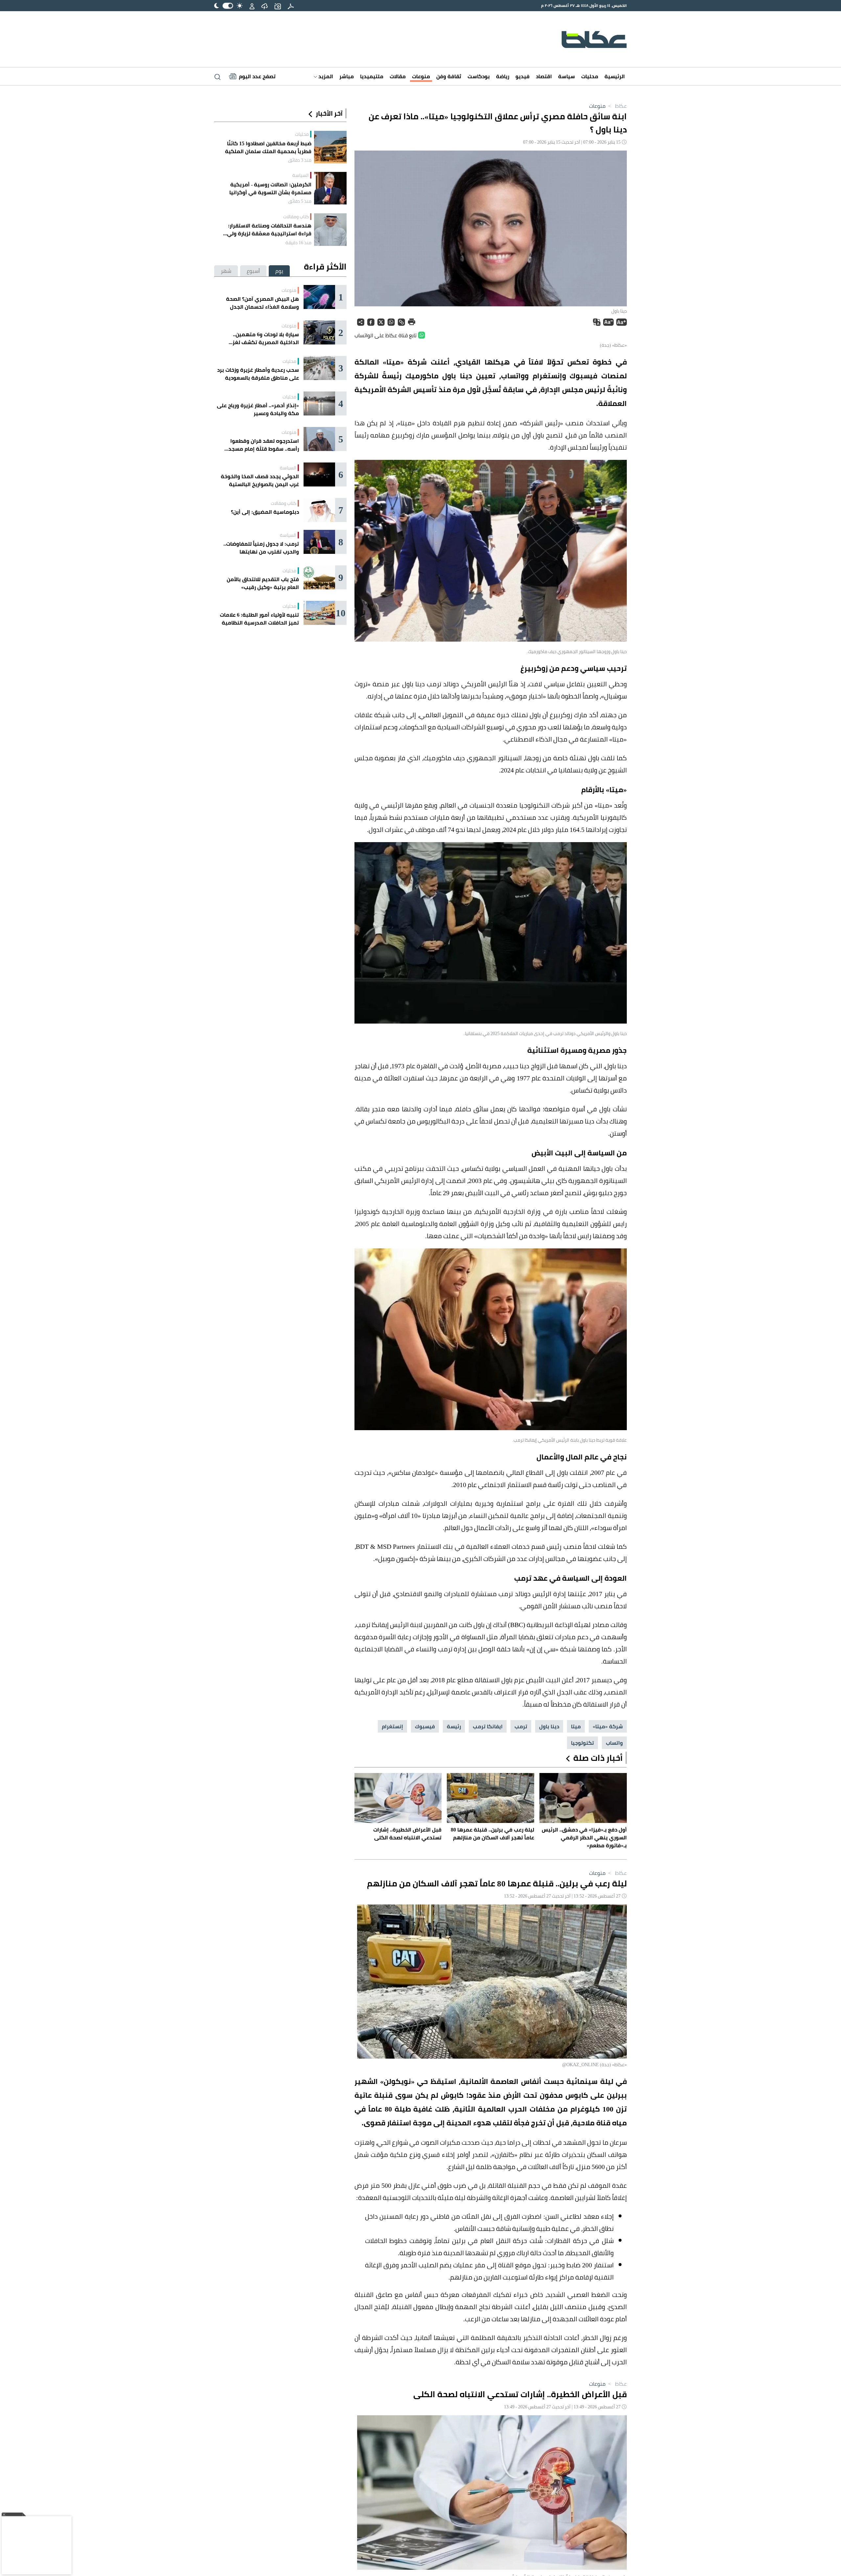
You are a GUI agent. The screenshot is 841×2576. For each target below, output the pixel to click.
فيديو (523, 76)
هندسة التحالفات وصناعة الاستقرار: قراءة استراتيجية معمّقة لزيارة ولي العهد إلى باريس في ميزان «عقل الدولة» (263, 229)
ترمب (521, 1726)
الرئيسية (615, 76)
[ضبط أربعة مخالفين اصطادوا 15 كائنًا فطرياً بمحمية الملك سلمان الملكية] (330, 147)
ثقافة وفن (449, 76)
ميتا (576, 1726)
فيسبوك (425, 1726)
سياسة (567, 76)
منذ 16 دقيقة (298, 243)
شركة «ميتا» (608, 1726)
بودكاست (479, 76)
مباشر (347, 76)
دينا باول (549, 1726)
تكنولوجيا (582, 1743)
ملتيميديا (372, 76)
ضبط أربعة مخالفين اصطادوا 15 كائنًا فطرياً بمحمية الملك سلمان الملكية (268, 147)
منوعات (421, 76)
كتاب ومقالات (296, 217)
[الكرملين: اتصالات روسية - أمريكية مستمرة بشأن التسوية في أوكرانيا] (330, 188)
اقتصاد (544, 76)
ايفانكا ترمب (488, 1726)
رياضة (503, 76)
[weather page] (264, 6)
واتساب (614, 1743)
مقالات (398, 76)
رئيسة (454, 1726)
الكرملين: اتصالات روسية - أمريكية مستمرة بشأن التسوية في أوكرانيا (270, 188)
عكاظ (617, 106)
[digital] (291, 6)
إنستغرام (392, 1726)
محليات (590, 76)
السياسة (301, 175)
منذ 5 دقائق (300, 201)
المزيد (325, 76)
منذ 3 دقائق (300, 160)
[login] (252, 6)
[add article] (278, 6)
